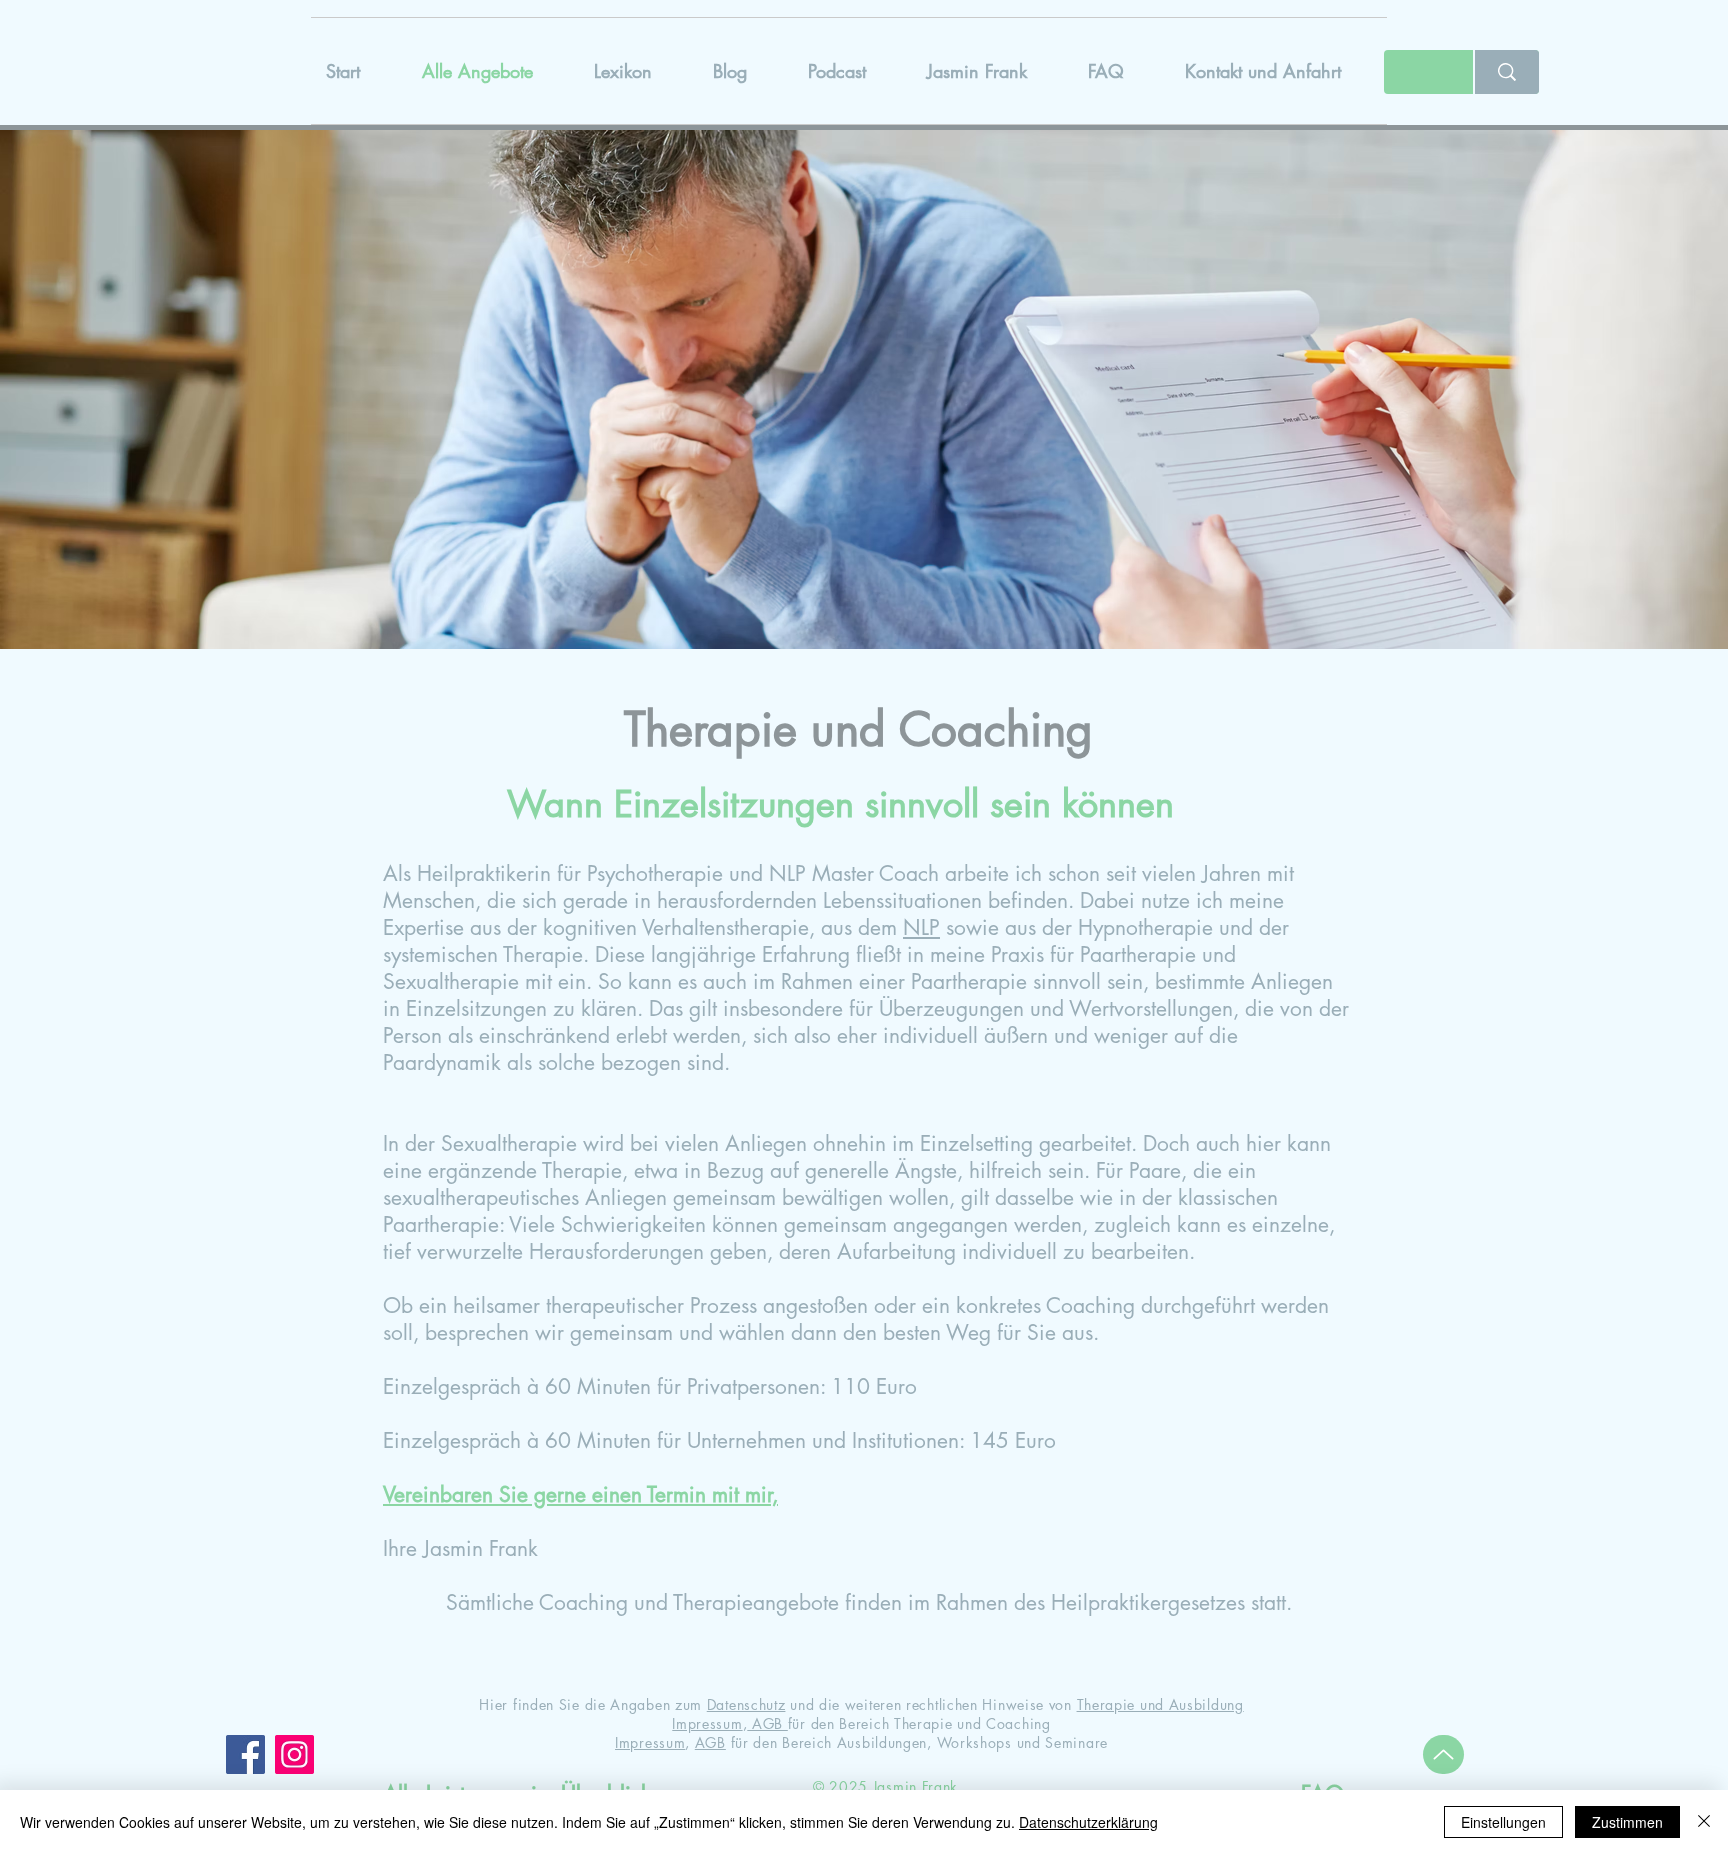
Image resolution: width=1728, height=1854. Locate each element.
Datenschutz (746, 1704)
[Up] (1443, 1754)
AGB (767, 1723)
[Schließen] (1704, 1822)
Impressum (707, 1723)
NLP (921, 927)
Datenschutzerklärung (1088, 1822)
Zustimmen (1627, 1822)
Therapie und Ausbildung (1160, 1704)
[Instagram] (294, 1754)
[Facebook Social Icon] (245, 1754)
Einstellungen (1503, 1822)
